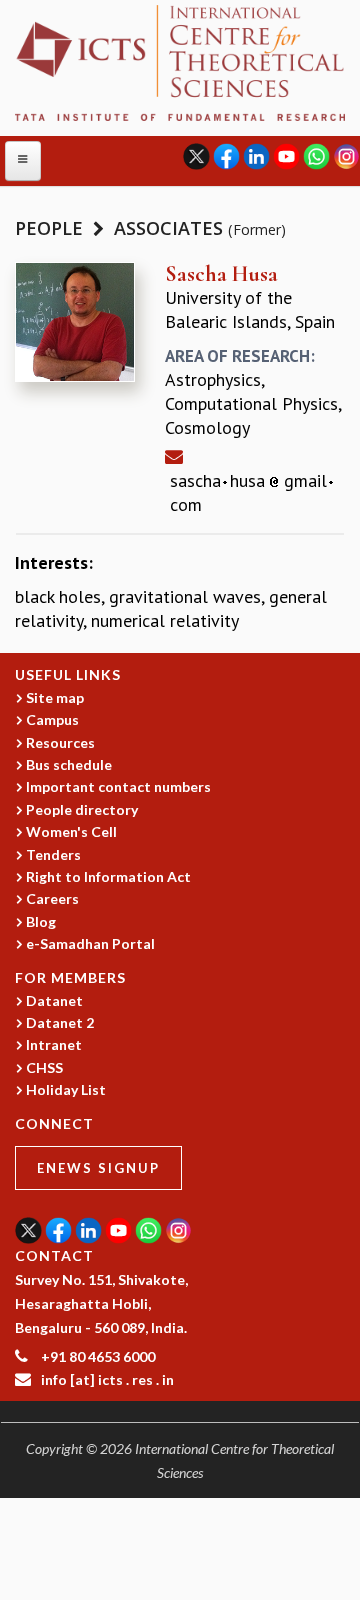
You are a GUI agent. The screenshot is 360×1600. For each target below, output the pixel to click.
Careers (52, 898)
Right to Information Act (108, 876)
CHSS (44, 1067)
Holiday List (66, 1089)
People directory (82, 809)
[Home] (180, 60)
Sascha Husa (221, 274)
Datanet (54, 1000)
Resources (60, 742)
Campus (52, 719)
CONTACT (54, 1255)
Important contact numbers (118, 786)
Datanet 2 (60, 1022)
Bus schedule (69, 764)
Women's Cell (71, 831)
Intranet (54, 1044)
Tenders (53, 854)
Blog (41, 921)
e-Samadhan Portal (90, 943)
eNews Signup (98, 1168)
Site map (55, 697)
